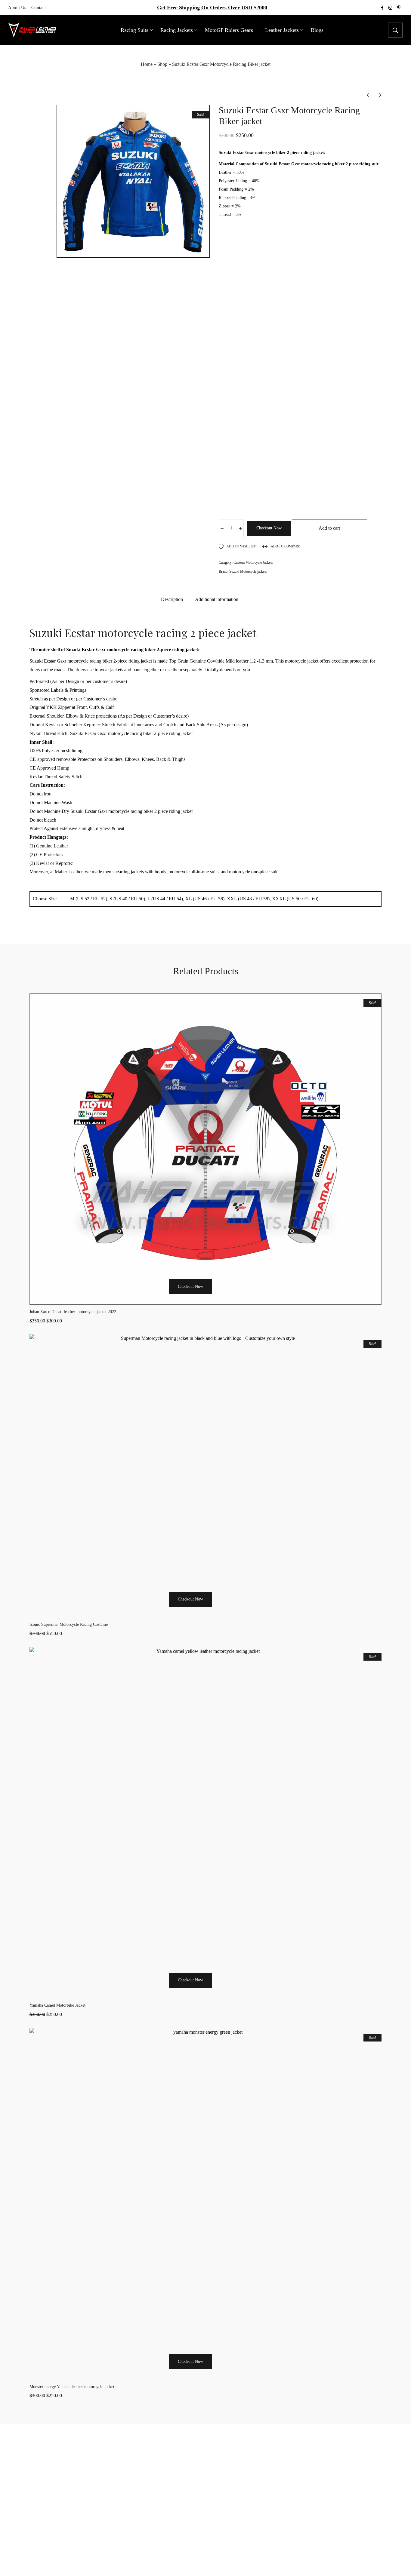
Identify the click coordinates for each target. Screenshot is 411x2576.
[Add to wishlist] (236, 1298)
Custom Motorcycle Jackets (253, 562)
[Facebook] (192, 2559)
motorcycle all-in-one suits (193, 872)
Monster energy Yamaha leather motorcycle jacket (72, 2387)
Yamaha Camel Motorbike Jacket (57, 2005)
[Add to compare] (251, 1298)
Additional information (217, 599)
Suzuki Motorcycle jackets (248, 571)
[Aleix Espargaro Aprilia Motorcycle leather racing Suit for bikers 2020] (369, 95)
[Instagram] (205, 2559)
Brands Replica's (269, 2455)
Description (172, 599)
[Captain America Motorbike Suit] (379, 95)
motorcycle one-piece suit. (253, 872)
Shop (162, 64)
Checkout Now (269, 528)
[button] (160, 1298)
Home (147, 64)
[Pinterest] (219, 2559)
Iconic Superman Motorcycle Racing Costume (69, 1624)
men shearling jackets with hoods (135, 872)
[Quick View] (221, 1298)
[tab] (172, 602)
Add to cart (329, 528)
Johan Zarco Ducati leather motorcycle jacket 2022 (73, 1312)
